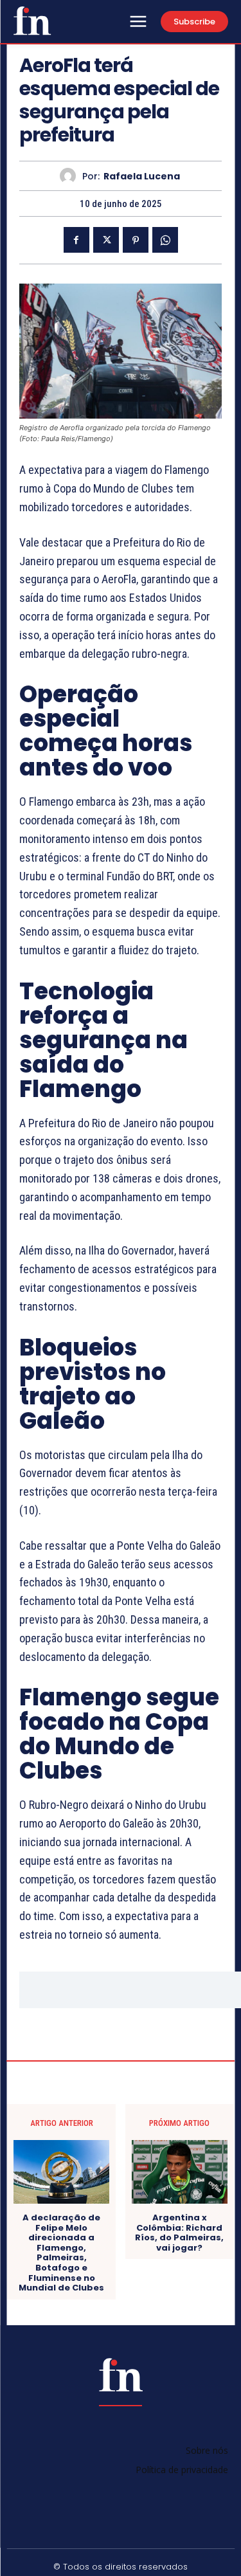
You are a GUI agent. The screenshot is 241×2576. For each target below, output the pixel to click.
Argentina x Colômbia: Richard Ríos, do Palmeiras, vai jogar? (179, 2233)
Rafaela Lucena (142, 177)
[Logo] (32, 21)
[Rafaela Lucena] (71, 176)
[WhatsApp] (165, 240)
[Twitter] (106, 240)
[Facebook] (76, 240)
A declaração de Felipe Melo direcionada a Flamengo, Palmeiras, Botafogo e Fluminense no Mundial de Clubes (61, 2253)
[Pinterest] (136, 240)
